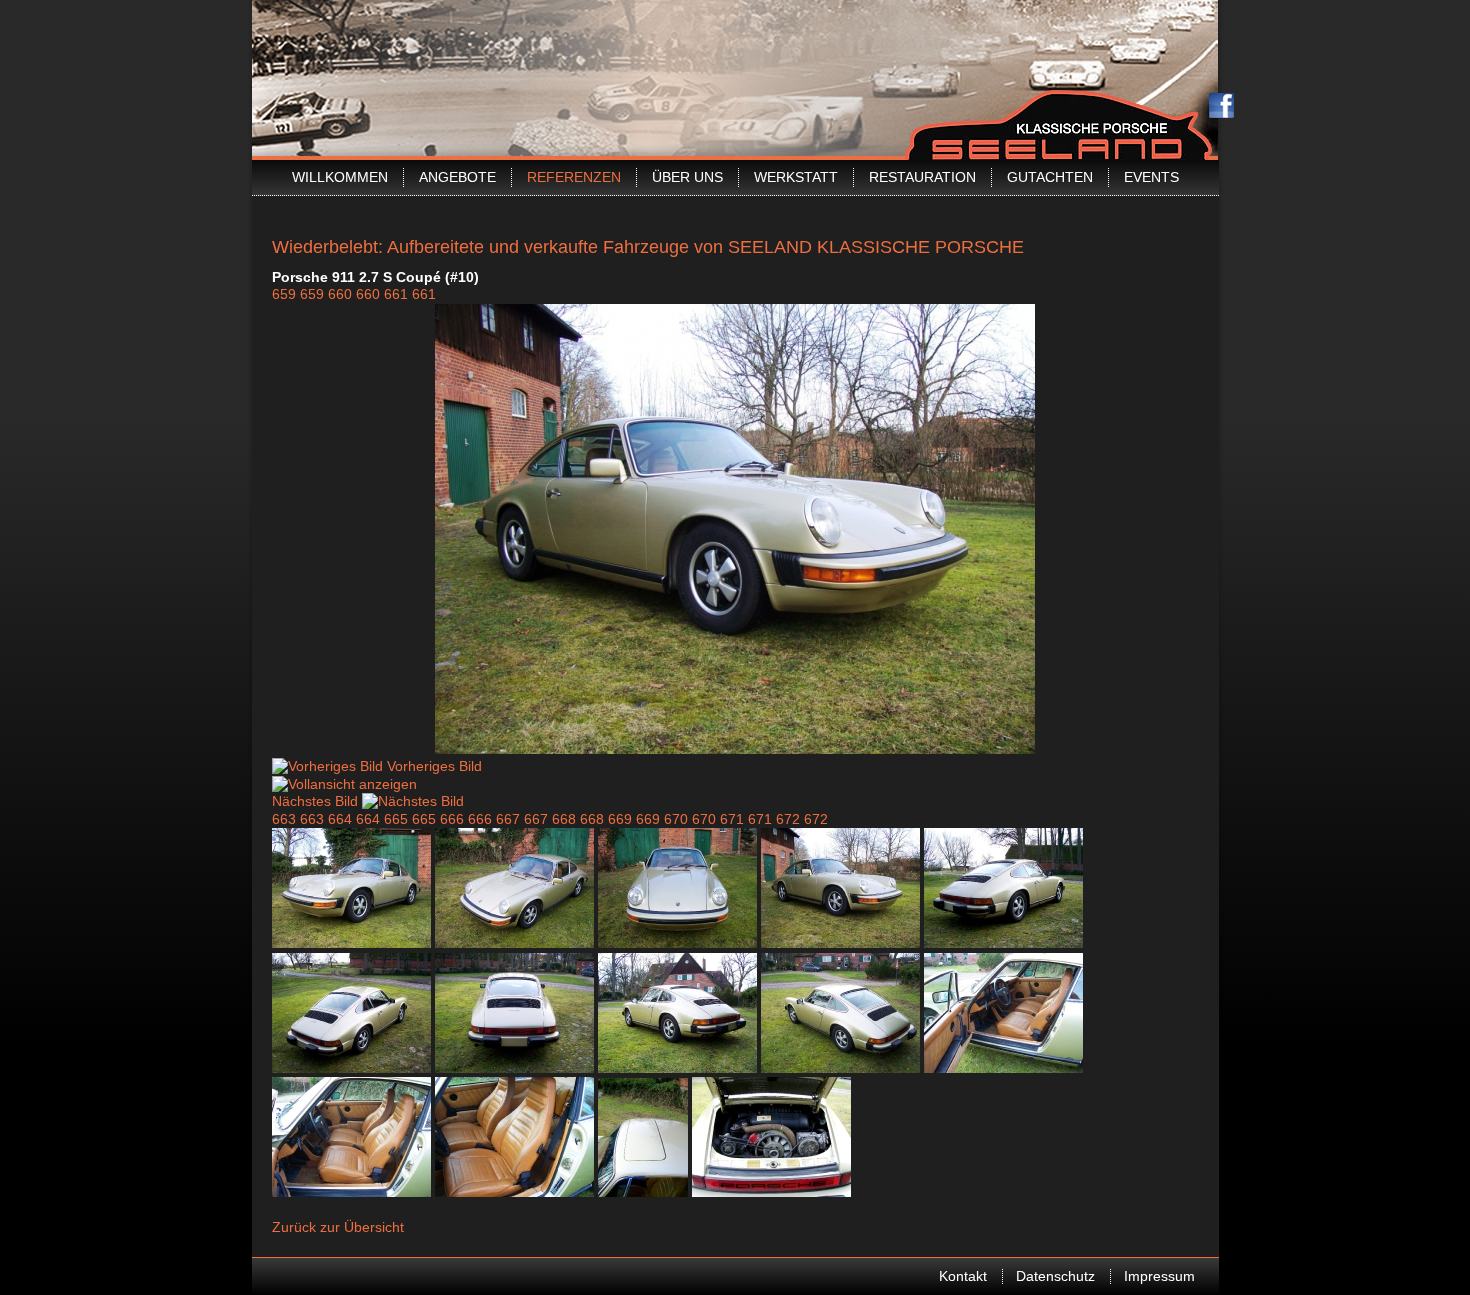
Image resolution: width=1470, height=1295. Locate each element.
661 (396, 294)
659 (284, 294)
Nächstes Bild (315, 801)
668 (564, 819)
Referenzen (574, 177)
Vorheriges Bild (434, 766)
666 (452, 819)
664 (340, 819)
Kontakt (963, 1276)
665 (396, 819)
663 (284, 819)
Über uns (687, 177)
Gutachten (1050, 177)
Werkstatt (796, 177)
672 (788, 819)
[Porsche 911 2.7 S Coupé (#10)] (735, 749)
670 (676, 819)
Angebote (457, 177)
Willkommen (340, 177)
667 (508, 819)
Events (1151, 177)
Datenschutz (1055, 1276)
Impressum (1159, 1276)
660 (340, 294)
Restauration (922, 177)
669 (620, 819)
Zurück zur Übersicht (338, 1227)
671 (732, 819)
